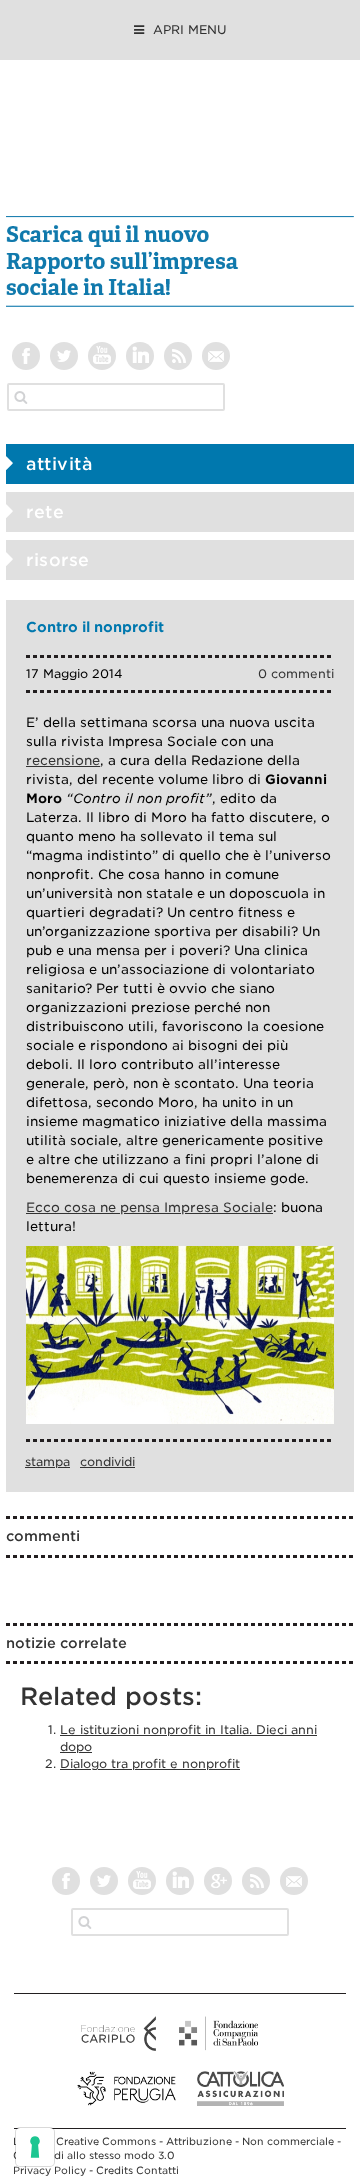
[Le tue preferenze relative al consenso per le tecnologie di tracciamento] (35, 2147)
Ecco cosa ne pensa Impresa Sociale (149, 1207)
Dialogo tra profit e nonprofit (150, 1763)
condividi (107, 1461)
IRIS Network (180, 148)
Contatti (157, 2170)
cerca (21, 397)
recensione (63, 760)
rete (45, 512)
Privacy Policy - (54, 2170)
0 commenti (296, 673)
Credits (114, 2170)
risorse (58, 560)
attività (59, 464)
